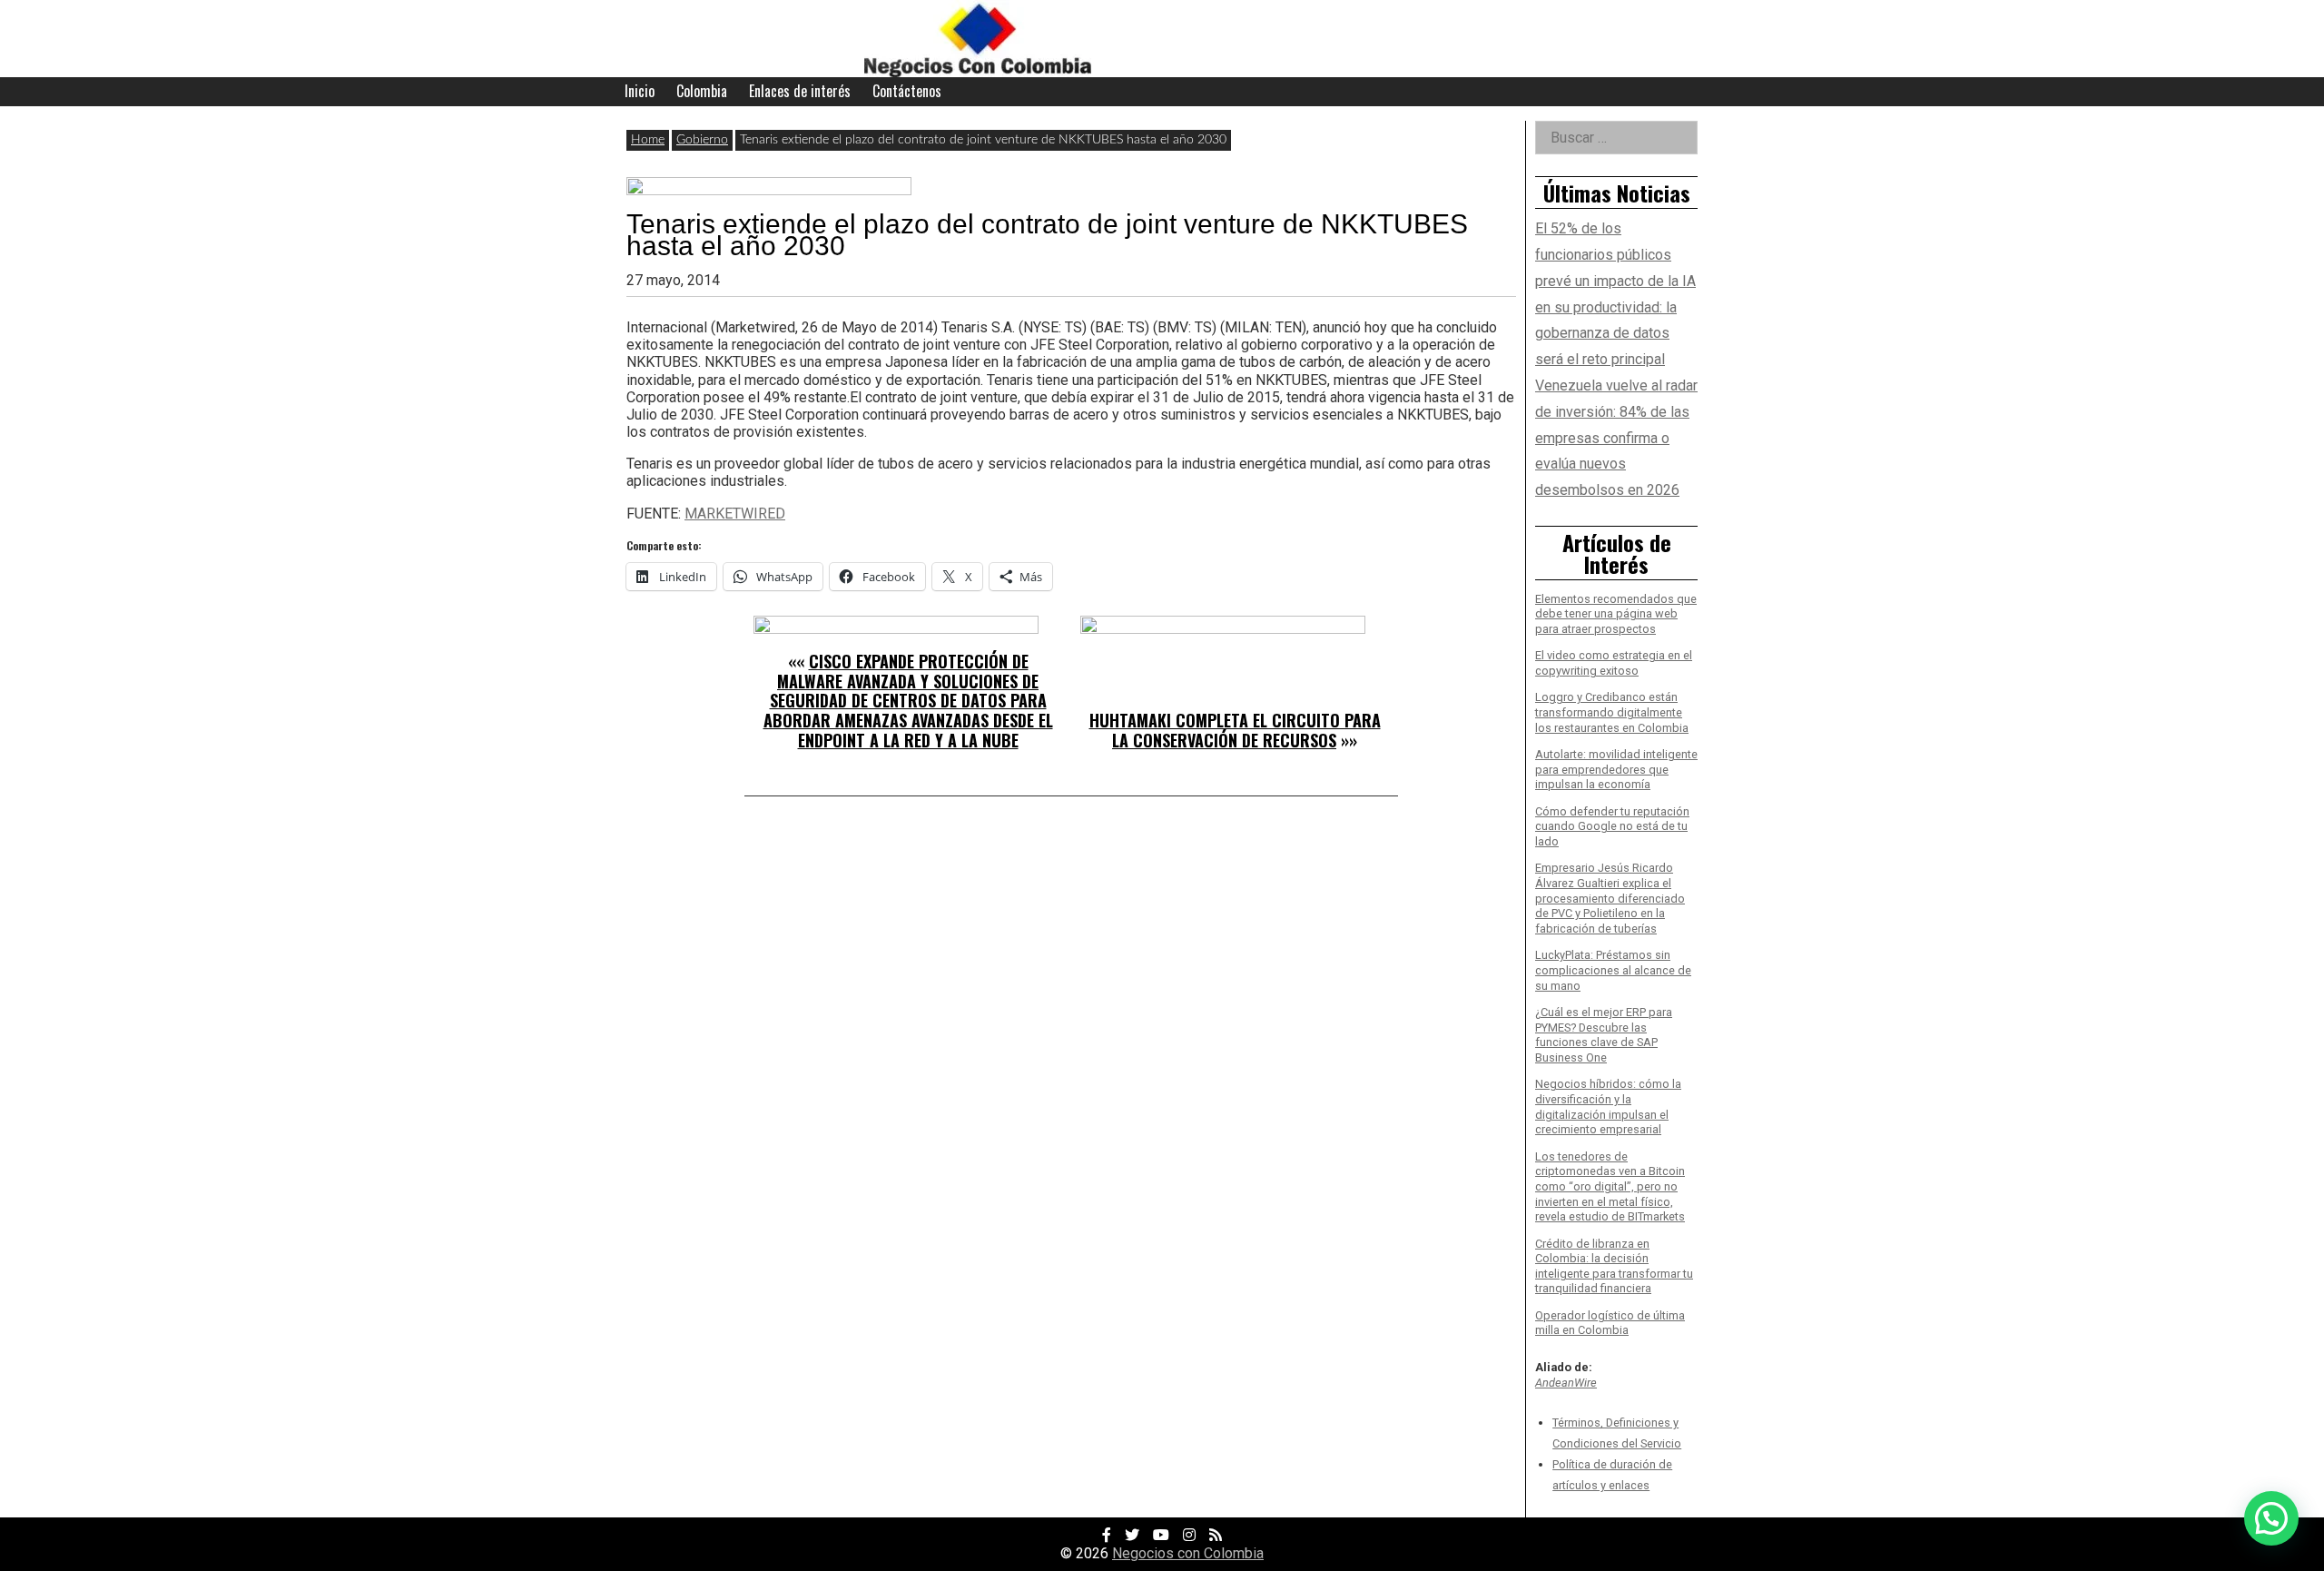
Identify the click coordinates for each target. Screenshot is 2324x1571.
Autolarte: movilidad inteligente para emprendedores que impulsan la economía (1616, 769)
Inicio (640, 91)
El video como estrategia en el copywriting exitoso (1614, 663)
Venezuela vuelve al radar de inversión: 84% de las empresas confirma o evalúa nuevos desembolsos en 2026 (1616, 438)
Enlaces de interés (800, 91)
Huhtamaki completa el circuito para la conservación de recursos (1235, 730)
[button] (2271, 1518)
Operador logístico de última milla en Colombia (1610, 1323)
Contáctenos (907, 91)
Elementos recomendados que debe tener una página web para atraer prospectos (1616, 614)
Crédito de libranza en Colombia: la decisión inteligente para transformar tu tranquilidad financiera (1614, 1266)
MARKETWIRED (735, 514)
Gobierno (702, 140)
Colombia (702, 91)
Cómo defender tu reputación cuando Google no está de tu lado (1612, 826)
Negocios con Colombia (1188, 1553)
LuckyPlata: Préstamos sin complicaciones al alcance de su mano (1613, 970)
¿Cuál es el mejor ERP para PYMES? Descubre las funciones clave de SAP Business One (1604, 1035)
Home (648, 140)
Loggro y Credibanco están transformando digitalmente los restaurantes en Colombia (1612, 712)
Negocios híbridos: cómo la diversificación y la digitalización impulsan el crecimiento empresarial (1608, 1107)
